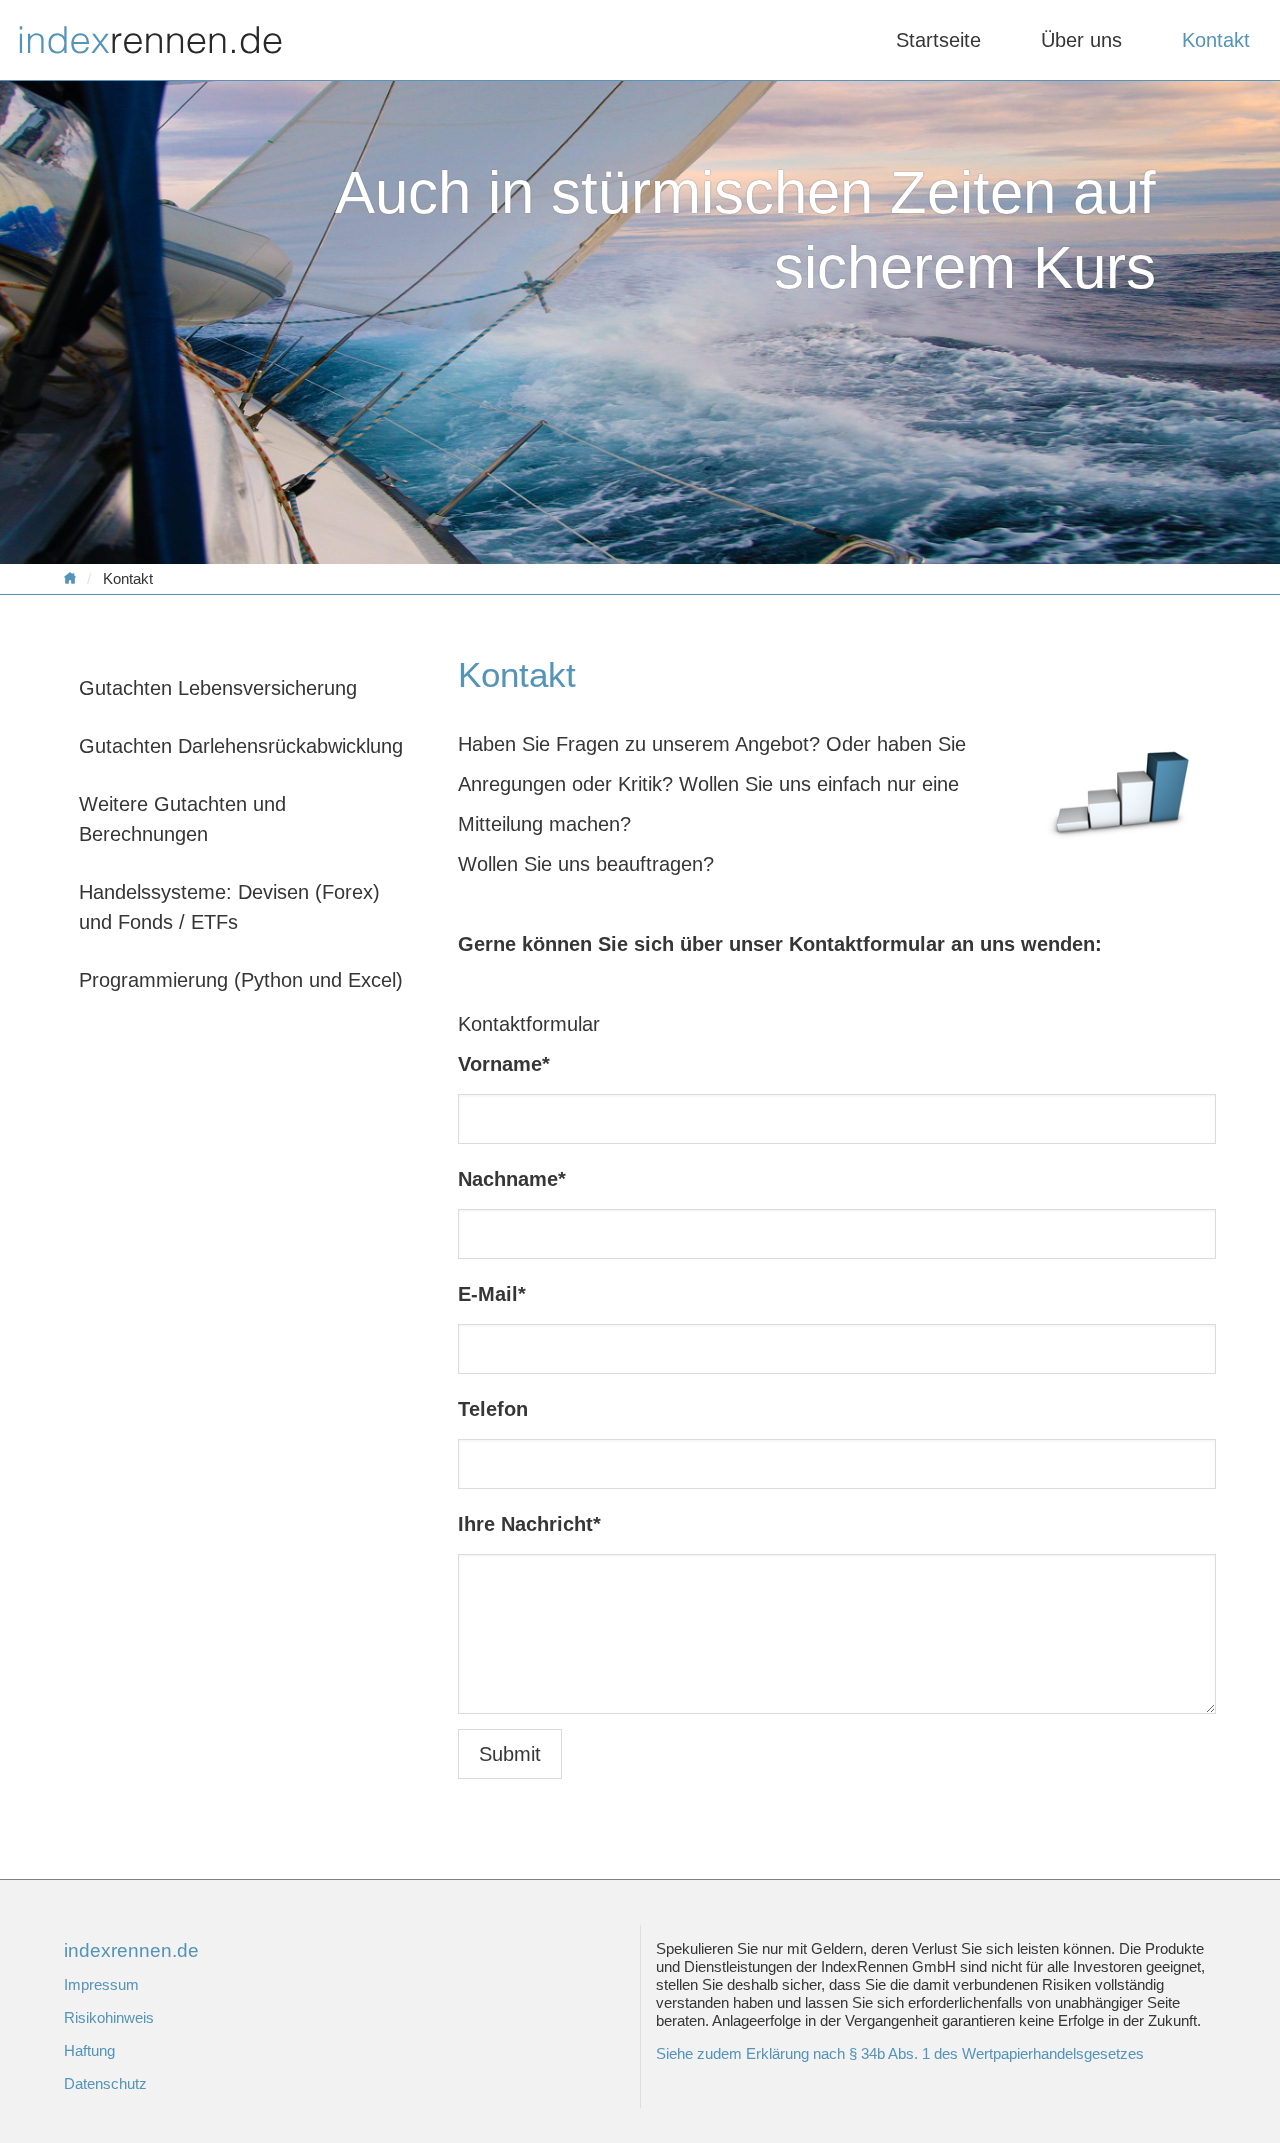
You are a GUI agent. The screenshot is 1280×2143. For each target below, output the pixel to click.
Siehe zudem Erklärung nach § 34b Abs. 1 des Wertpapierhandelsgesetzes (900, 2053)
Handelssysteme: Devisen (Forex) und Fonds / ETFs (229, 907)
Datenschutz (105, 2083)
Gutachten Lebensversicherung (218, 688)
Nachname (512, 1179)
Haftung (89, 2050)
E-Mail (492, 1294)
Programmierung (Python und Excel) (241, 980)
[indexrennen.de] (75, 579)
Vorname (504, 1064)
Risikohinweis (109, 2017)
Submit (510, 1754)
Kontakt (1216, 40)
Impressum (101, 1984)
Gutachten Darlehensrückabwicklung (241, 746)
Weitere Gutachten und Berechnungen (182, 819)
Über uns (1081, 40)
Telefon (493, 1409)
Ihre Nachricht (529, 1524)
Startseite (938, 40)
